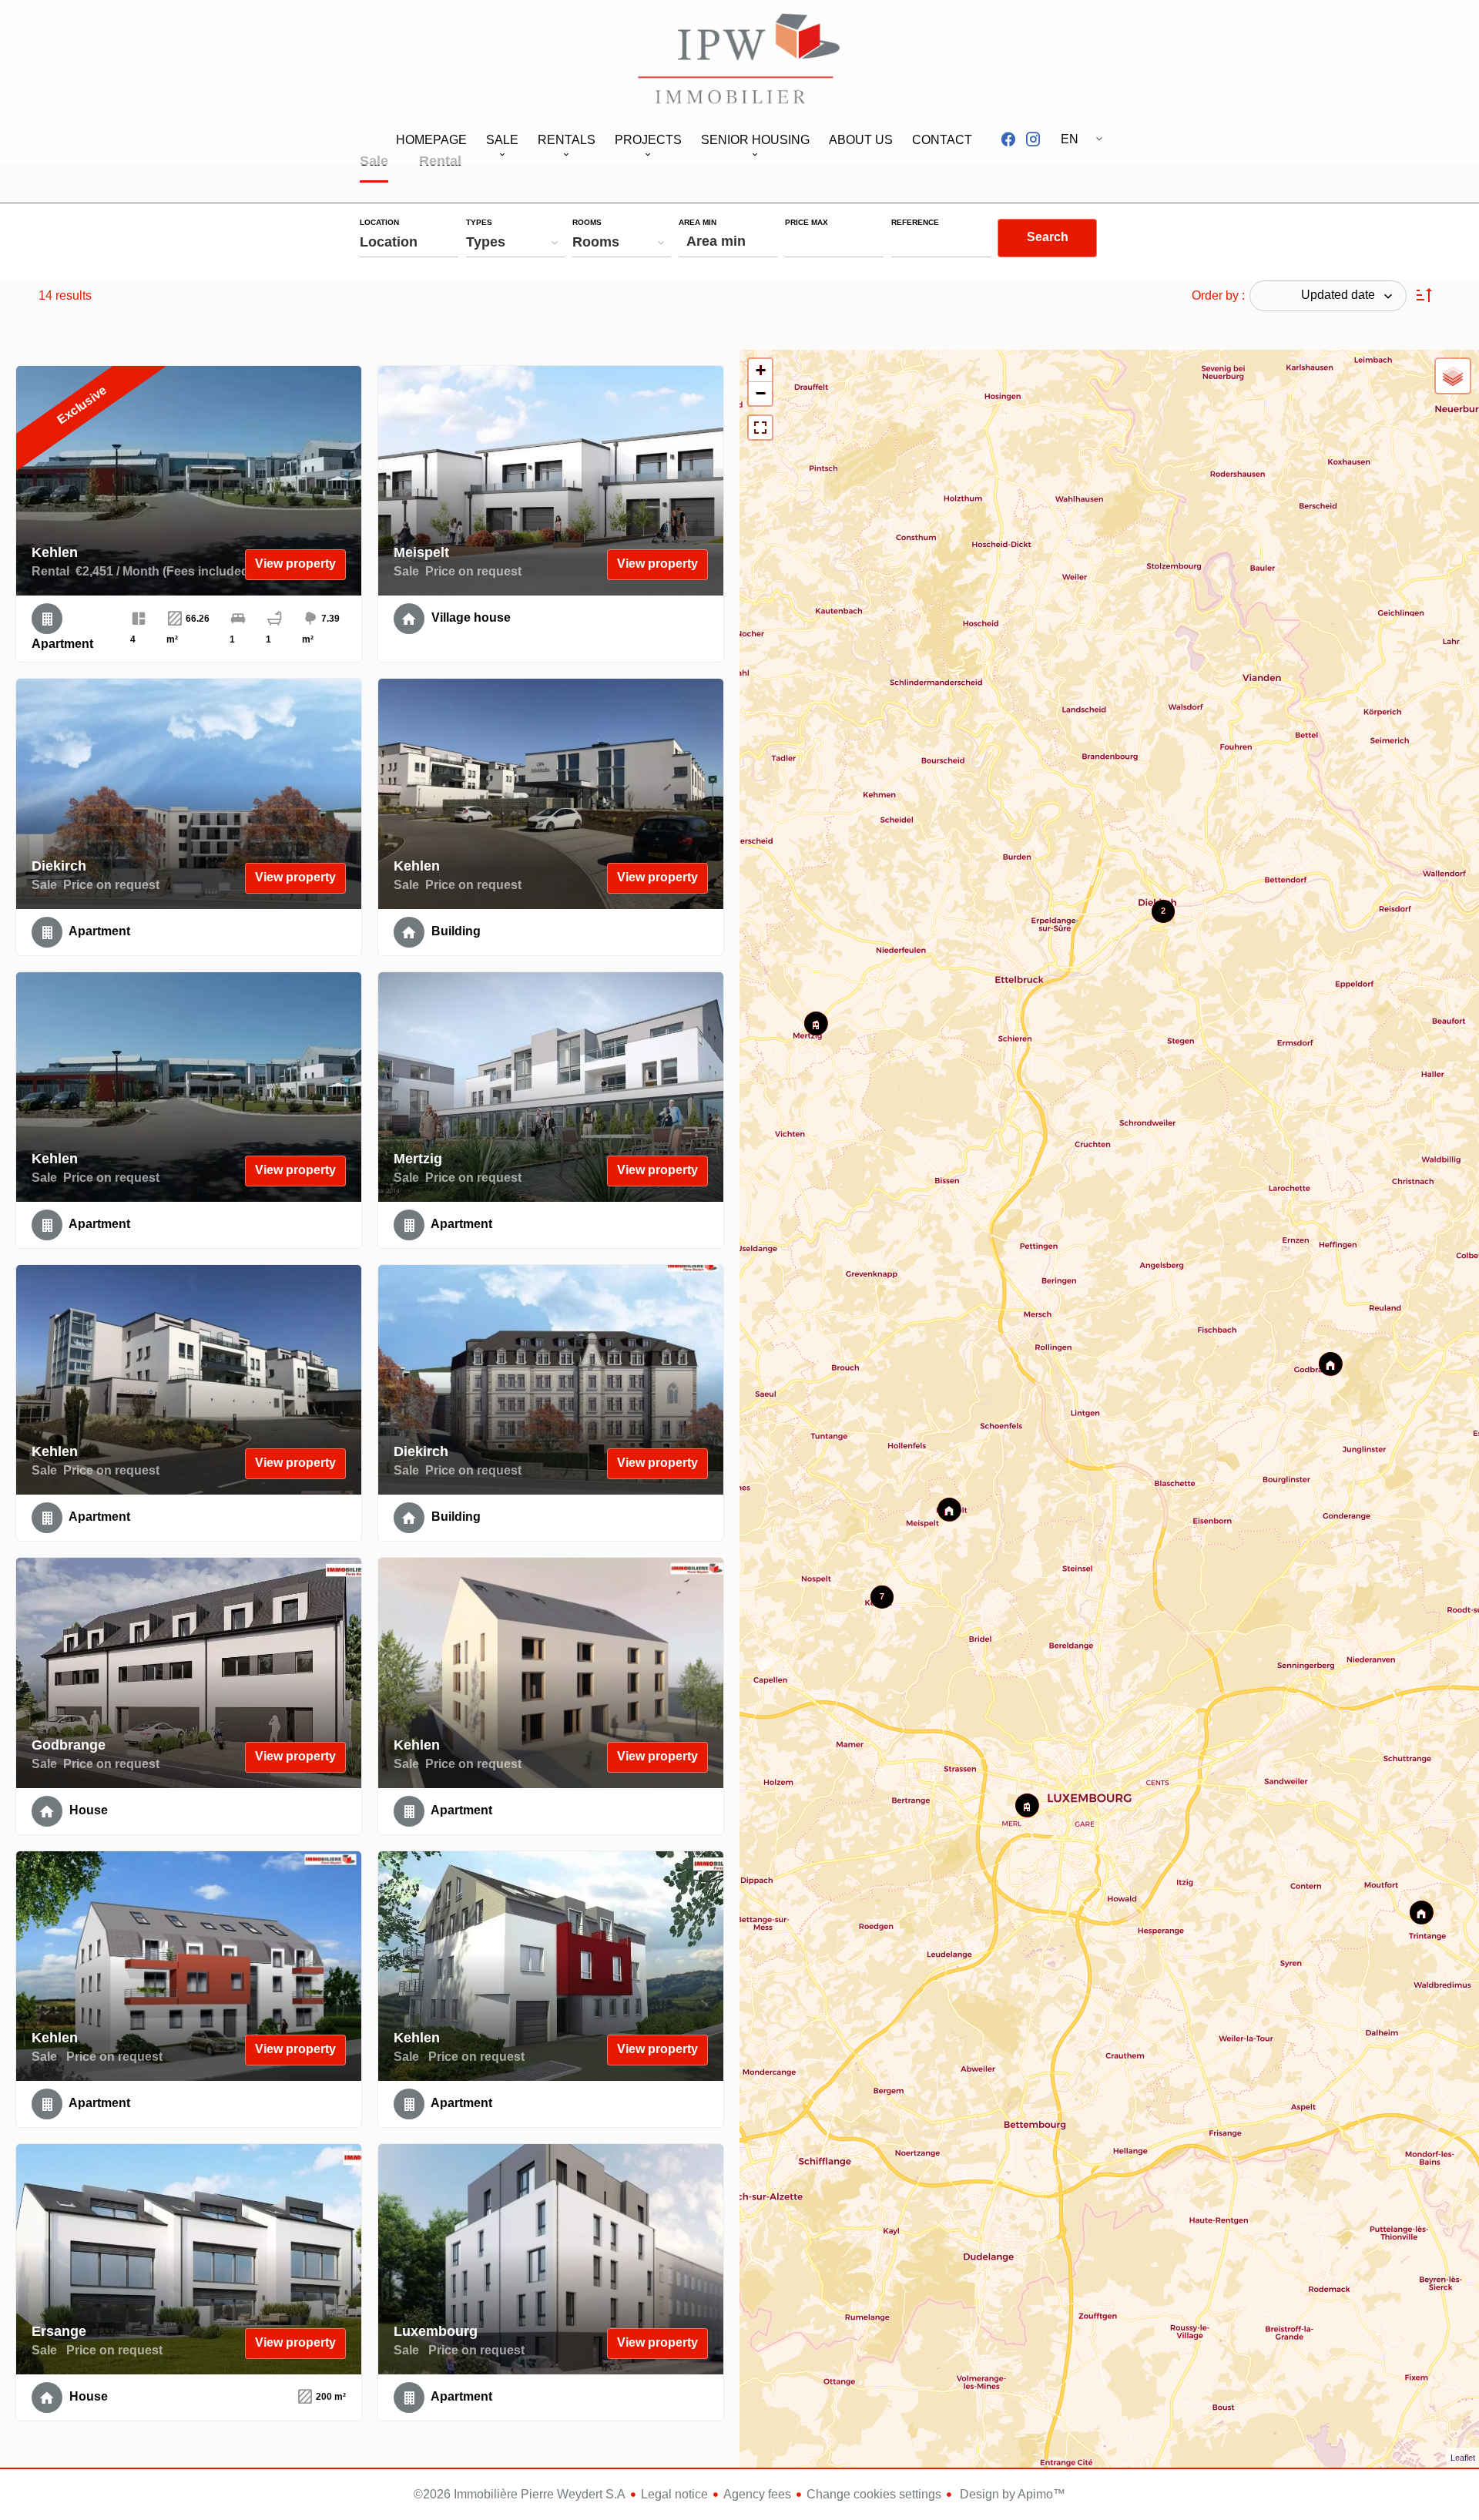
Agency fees (757, 2494)
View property (295, 564)
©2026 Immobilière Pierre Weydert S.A (520, 2494)
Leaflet (1463, 2458)
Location (379, 223)
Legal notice (674, 2494)
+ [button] (761, 370)
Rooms (587, 223)
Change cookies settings (874, 2494)
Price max (807, 223)
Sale (374, 163)
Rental (440, 163)
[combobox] (409, 242)
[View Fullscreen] (760, 428)
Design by (1011, 2494)
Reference (915, 223)
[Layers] (1453, 376)
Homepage (739, 61)
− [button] (761, 393)
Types (479, 223)
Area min (698, 223)
